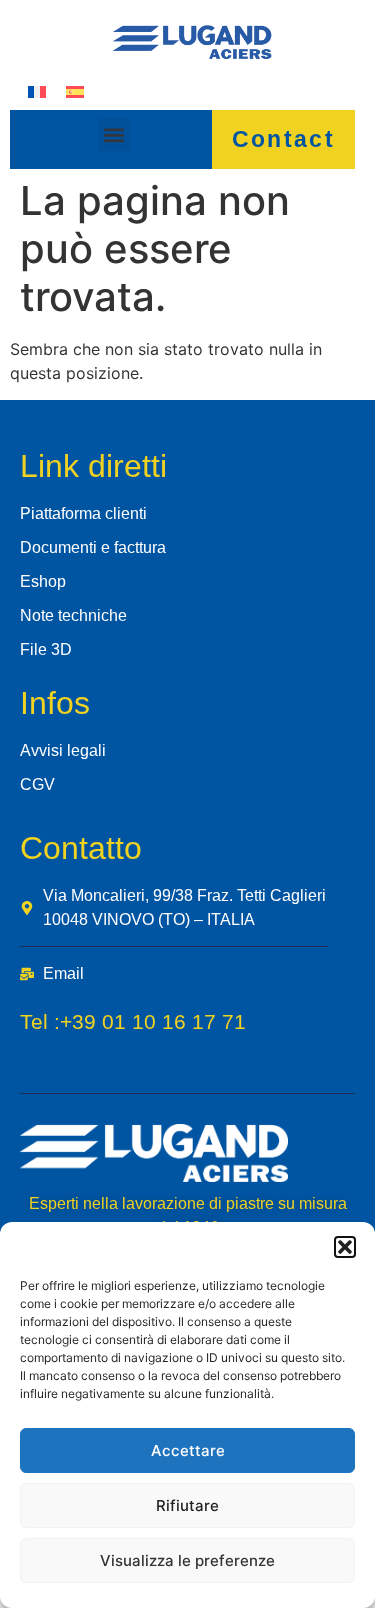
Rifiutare (187, 1505)
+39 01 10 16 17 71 (153, 1021)
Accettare (188, 1450)
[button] (345, 1247)
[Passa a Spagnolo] (75, 90)
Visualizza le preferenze (187, 1560)
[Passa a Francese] (37, 90)
